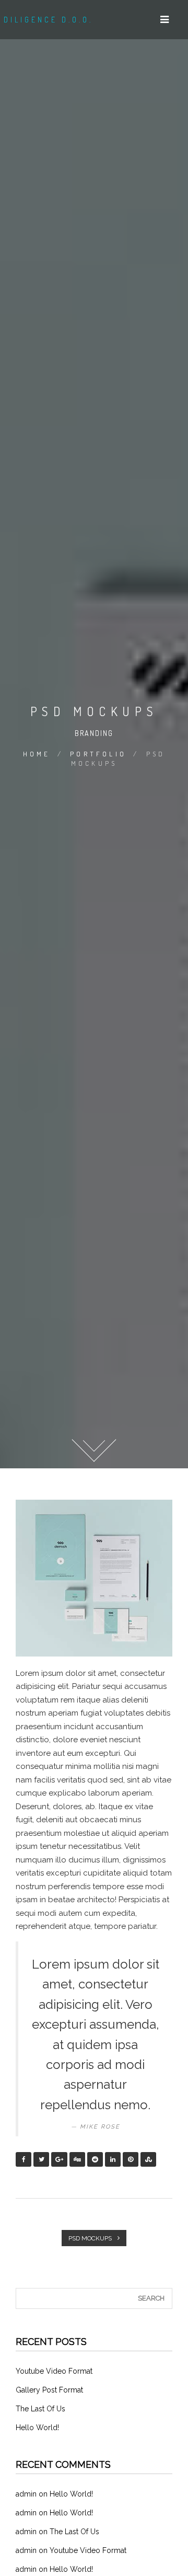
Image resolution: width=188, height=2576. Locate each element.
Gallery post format (49, 2390)
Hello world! (37, 2428)
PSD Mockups (91, 2238)
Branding (94, 733)
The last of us (40, 2409)
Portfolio (98, 754)
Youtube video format (54, 2371)
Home (37, 754)
